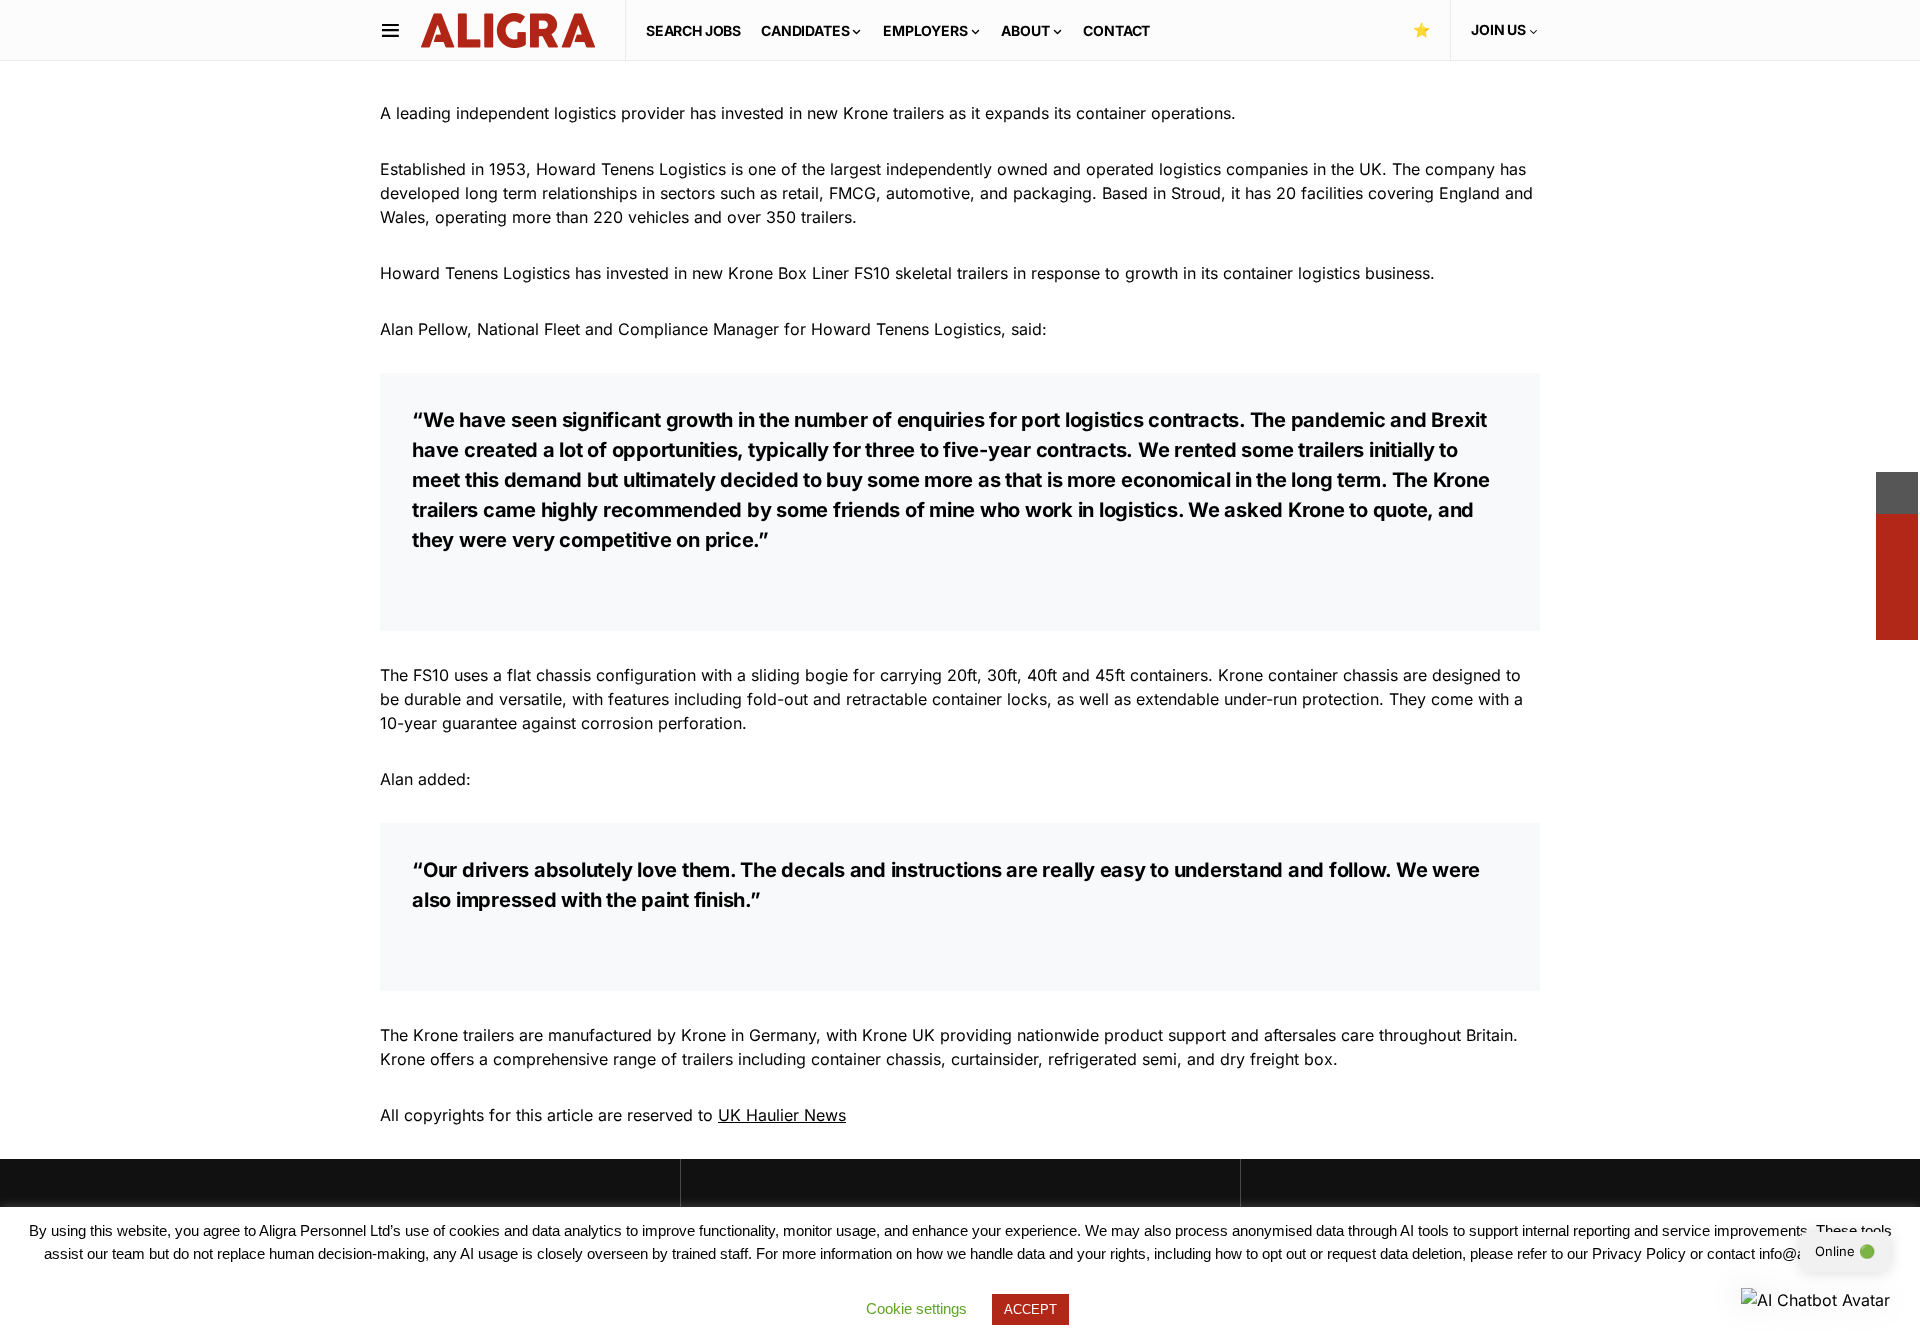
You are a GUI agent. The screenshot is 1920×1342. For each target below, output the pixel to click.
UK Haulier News (782, 1115)
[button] (390, 30)
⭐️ (1421, 29)
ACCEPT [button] (1030, 1309)
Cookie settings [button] (916, 1308)
